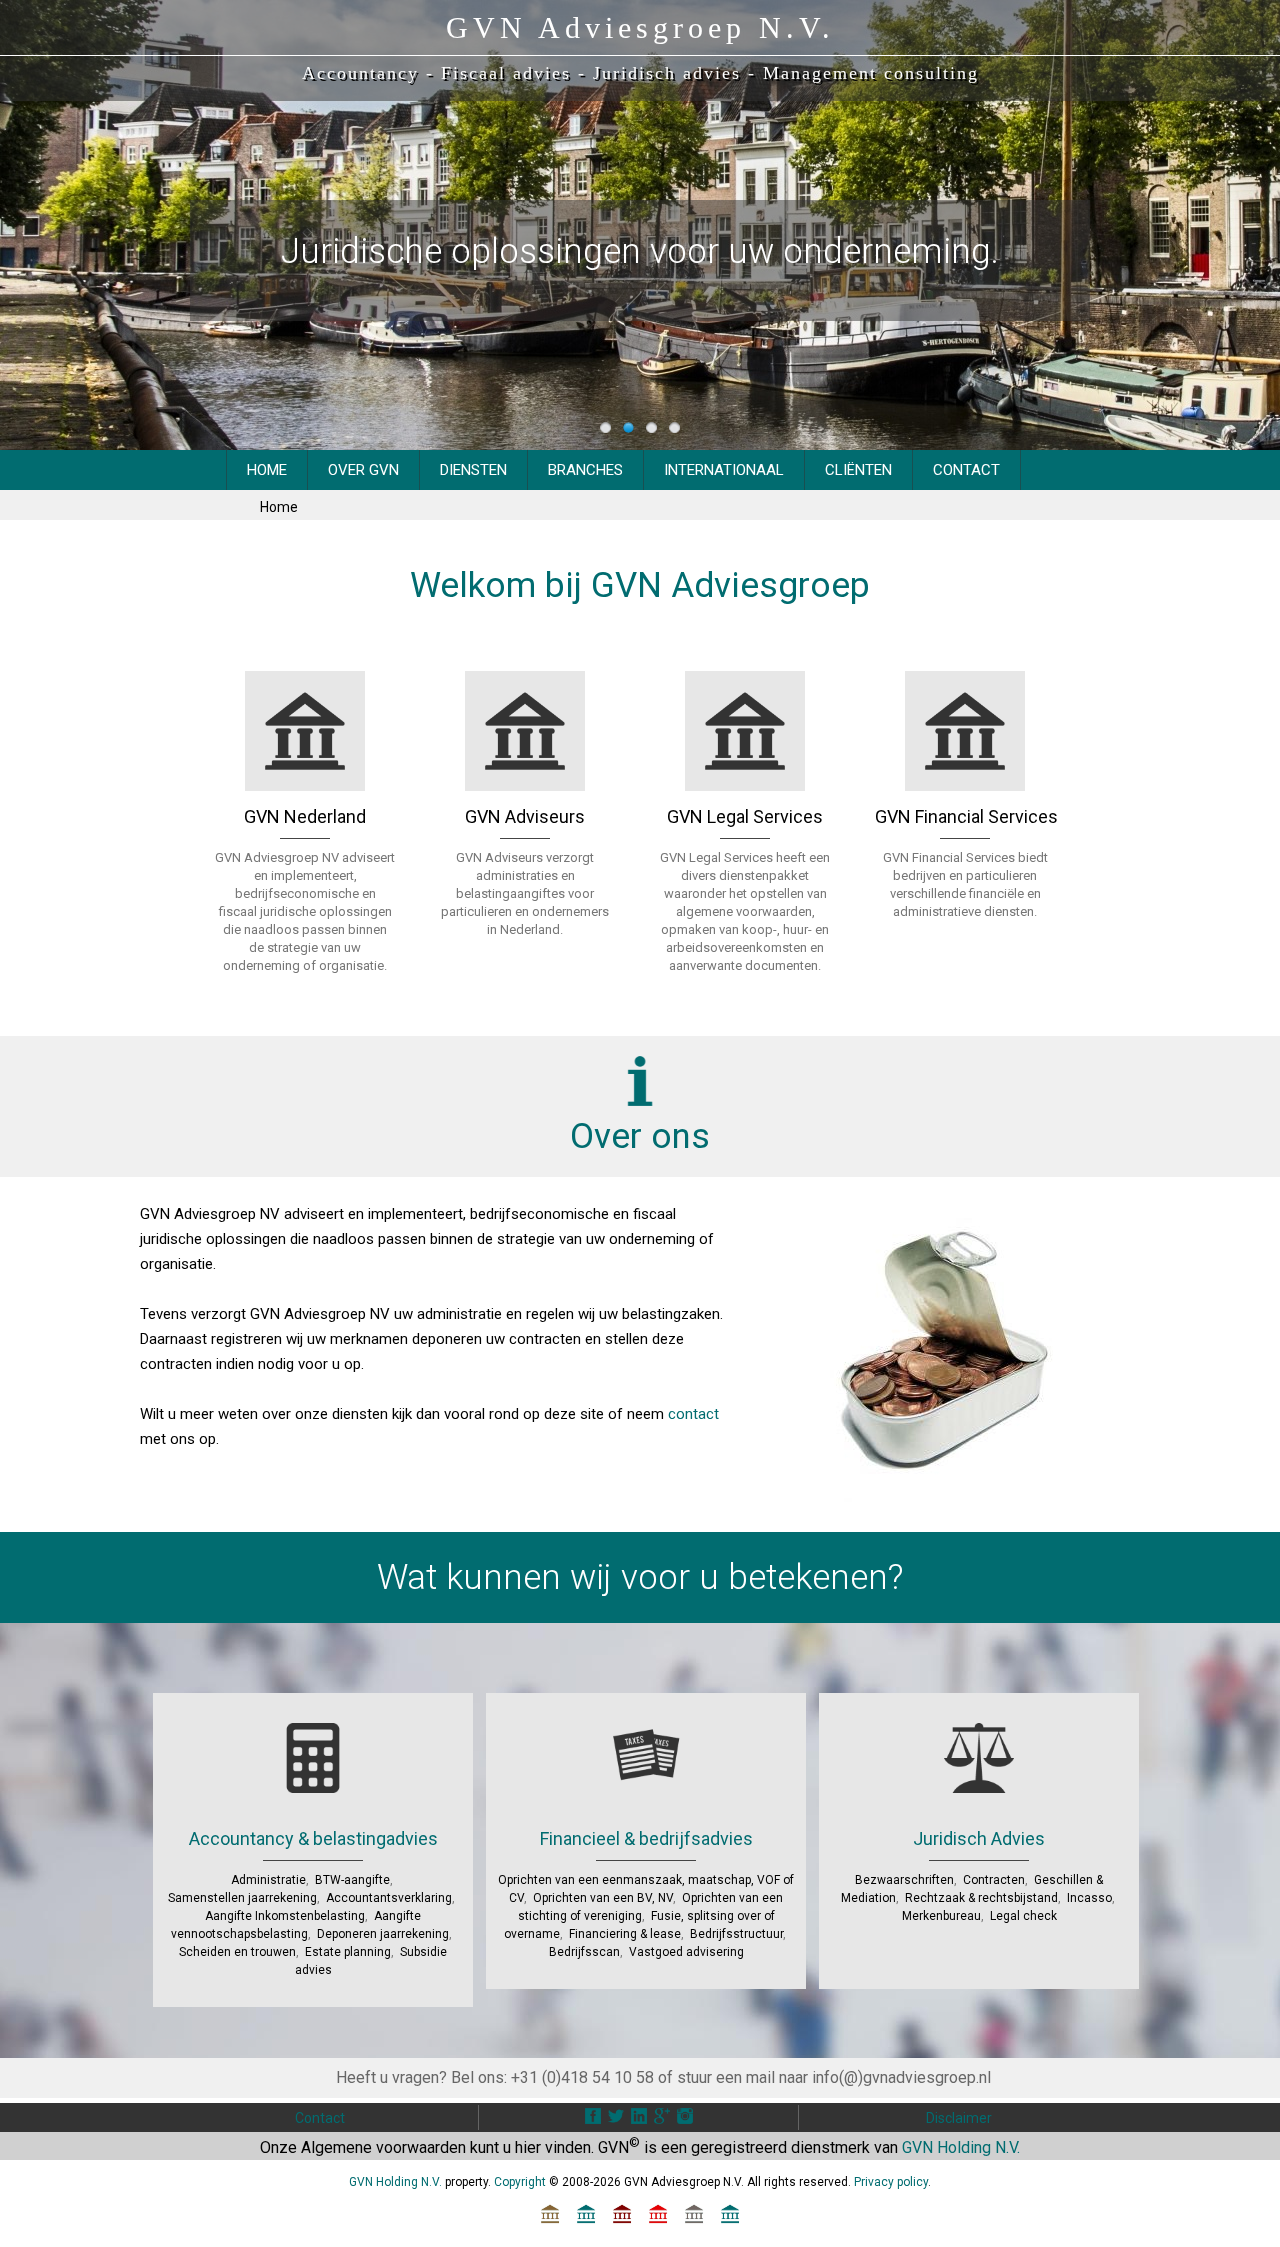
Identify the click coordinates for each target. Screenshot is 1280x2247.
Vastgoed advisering (686, 1952)
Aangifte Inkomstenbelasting (285, 1916)
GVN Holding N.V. (961, 2147)
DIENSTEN (473, 470)
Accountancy (360, 73)
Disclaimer (959, 2118)
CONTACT (966, 470)
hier (528, 2147)
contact (693, 1414)
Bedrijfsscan (584, 1952)
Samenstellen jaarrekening (242, 1898)
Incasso (1089, 1898)
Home (279, 507)
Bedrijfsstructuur (736, 1934)
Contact (320, 2118)
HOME (267, 470)
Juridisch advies (667, 73)
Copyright (520, 2182)
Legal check (1023, 1916)
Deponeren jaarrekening (383, 1934)
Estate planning (348, 1952)
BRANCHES (585, 470)
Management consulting (871, 73)
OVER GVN (363, 470)
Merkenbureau (941, 1916)
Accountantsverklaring (389, 1898)
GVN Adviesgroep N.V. (640, 27)
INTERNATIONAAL (724, 470)
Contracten (994, 1880)
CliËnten (858, 470)
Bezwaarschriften (904, 1880)
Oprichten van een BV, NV (603, 1898)
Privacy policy (891, 2182)
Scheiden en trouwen (237, 1952)
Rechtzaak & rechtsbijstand (981, 1898)
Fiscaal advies (506, 73)
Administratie (268, 1880)
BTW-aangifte (352, 1880)
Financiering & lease (625, 1934)
